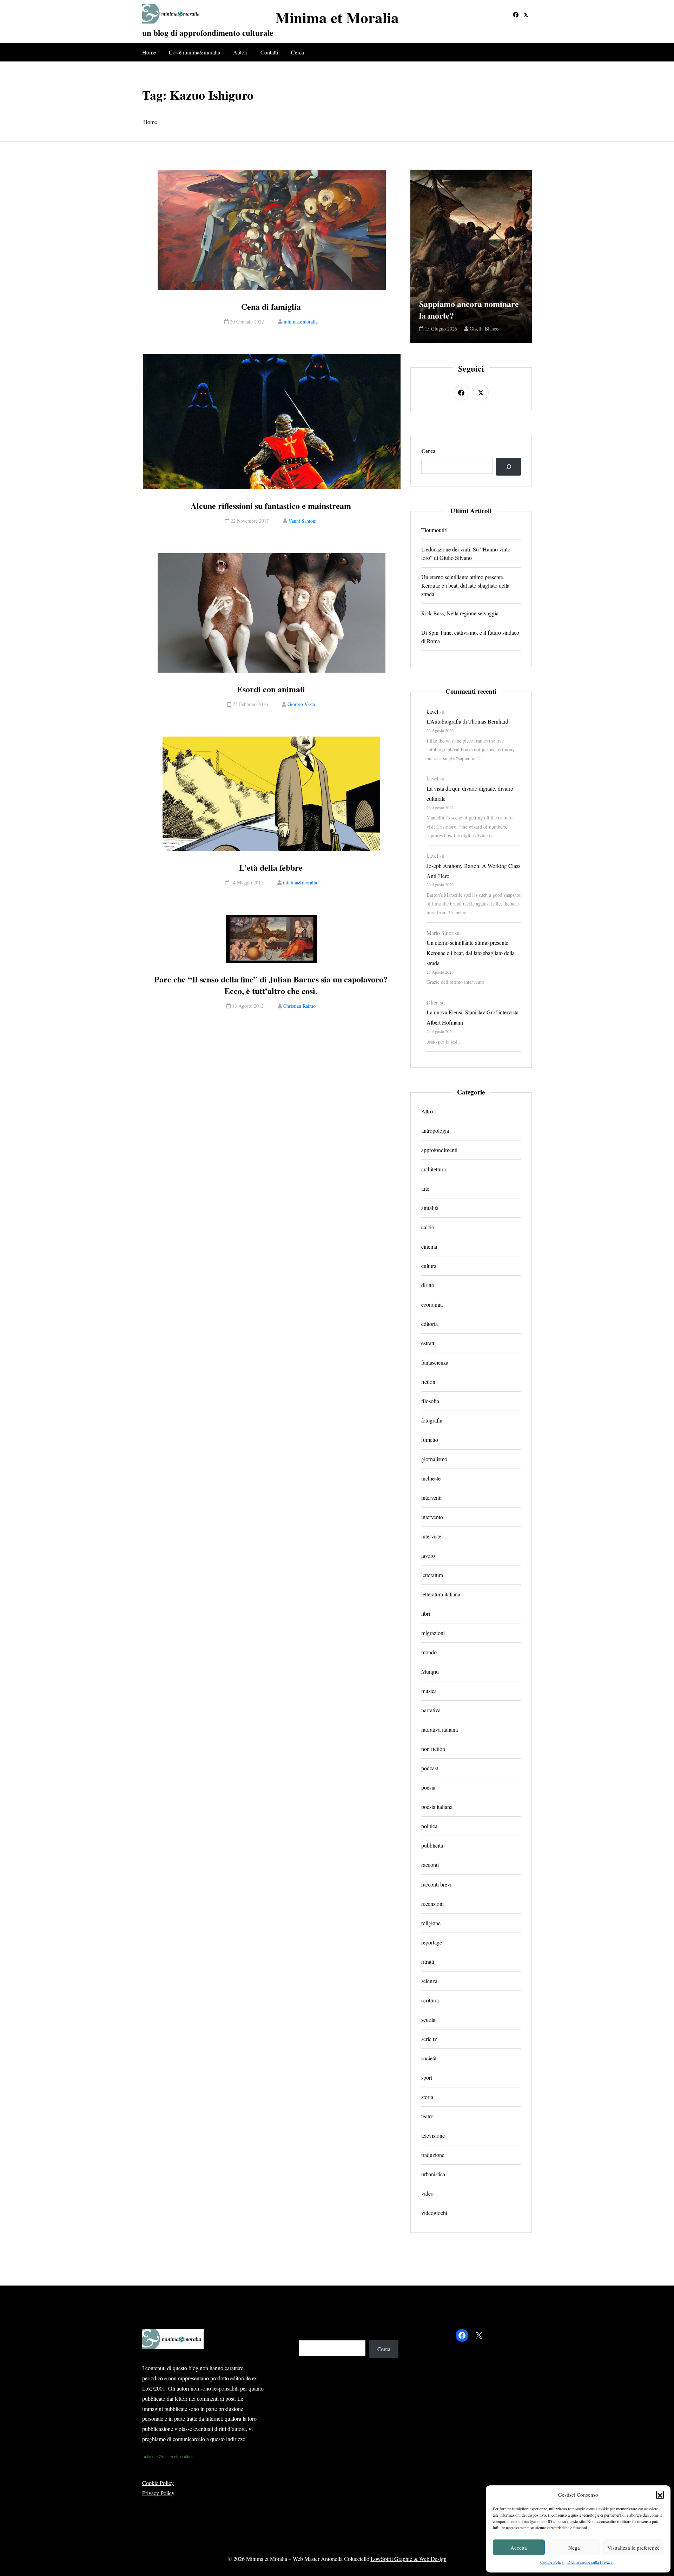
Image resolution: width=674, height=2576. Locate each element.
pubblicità (432, 1845)
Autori (240, 52)
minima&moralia (301, 322)
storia (427, 2096)
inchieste (431, 1478)
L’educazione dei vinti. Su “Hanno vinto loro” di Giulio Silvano (466, 553)
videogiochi (434, 2212)
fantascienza (435, 1362)
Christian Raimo (299, 1006)
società (429, 2058)
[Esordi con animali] (272, 613)
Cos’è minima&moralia (194, 52)
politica (429, 1826)
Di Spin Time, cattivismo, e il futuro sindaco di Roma (470, 637)
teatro (427, 2116)
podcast (430, 1768)
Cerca (298, 52)
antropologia (435, 1130)
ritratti (428, 1961)
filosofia (430, 1401)
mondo (429, 1652)
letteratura (432, 1575)
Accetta (519, 2548)
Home (149, 52)
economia (432, 1304)
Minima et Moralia (337, 17)
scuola (428, 2019)
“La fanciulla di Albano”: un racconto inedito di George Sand (471, 304)
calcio (428, 1227)
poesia (428, 1787)
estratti (428, 1343)
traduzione (433, 2154)
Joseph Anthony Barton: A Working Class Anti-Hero (473, 871)
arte (425, 1188)
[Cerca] (508, 467)
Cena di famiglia (271, 307)
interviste (431, 1536)
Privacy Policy (158, 2493)
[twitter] (526, 15)
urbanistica (433, 2174)
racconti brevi (436, 1884)
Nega (574, 2548)
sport (427, 2077)
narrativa (431, 1710)
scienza (429, 1980)
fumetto (430, 1440)
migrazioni (433, 1633)
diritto (428, 1285)
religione (431, 1923)
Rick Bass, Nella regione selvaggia (460, 613)
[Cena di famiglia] (272, 230)
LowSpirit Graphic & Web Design (409, 2559)
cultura (429, 1266)
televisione (433, 2135)
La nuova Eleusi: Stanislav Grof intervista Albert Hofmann (473, 1017)
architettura (434, 1169)
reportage (432, 1942)
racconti (430, 1865)
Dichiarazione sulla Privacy (590, 2562)
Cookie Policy (552, 2562)
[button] (660, 2495)
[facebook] (516, 15)
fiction (428, 1382)
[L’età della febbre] (272, 794)
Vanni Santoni (303, 521)
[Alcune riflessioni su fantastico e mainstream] (272, 422)
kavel (432, 711)
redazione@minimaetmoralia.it (168, 2456)
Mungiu (430, 1671)
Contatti (269, 52)
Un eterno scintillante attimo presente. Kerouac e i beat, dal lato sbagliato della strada (465, 585)
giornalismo (434, 1459)
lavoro (428, 1555)
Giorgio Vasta (301, 704)
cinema (429, 1246)
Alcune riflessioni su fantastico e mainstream (271, 506)
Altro (427, 1111)
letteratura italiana (441, 1594)
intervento (432, 1517)
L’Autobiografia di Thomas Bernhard (467, 721)
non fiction (433, 1749)
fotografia (432, 1420)
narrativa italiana (440, 1729)
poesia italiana (437, 1807)
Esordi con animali (271, 689)
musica (429, 1691)
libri (426, 1613)
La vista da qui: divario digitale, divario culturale (470, 793)
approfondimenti (439, 1150)
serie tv (429, 2038)
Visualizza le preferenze (633, 2548)
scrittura (430, 2000)
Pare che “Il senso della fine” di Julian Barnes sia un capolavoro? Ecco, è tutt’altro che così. (271, 985)
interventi (431, 1498)
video (427, 2193)
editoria (429, 1324)
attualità (430, 1208)
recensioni (432, 1903)
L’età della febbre (271, 868)
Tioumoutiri (434, 530)
